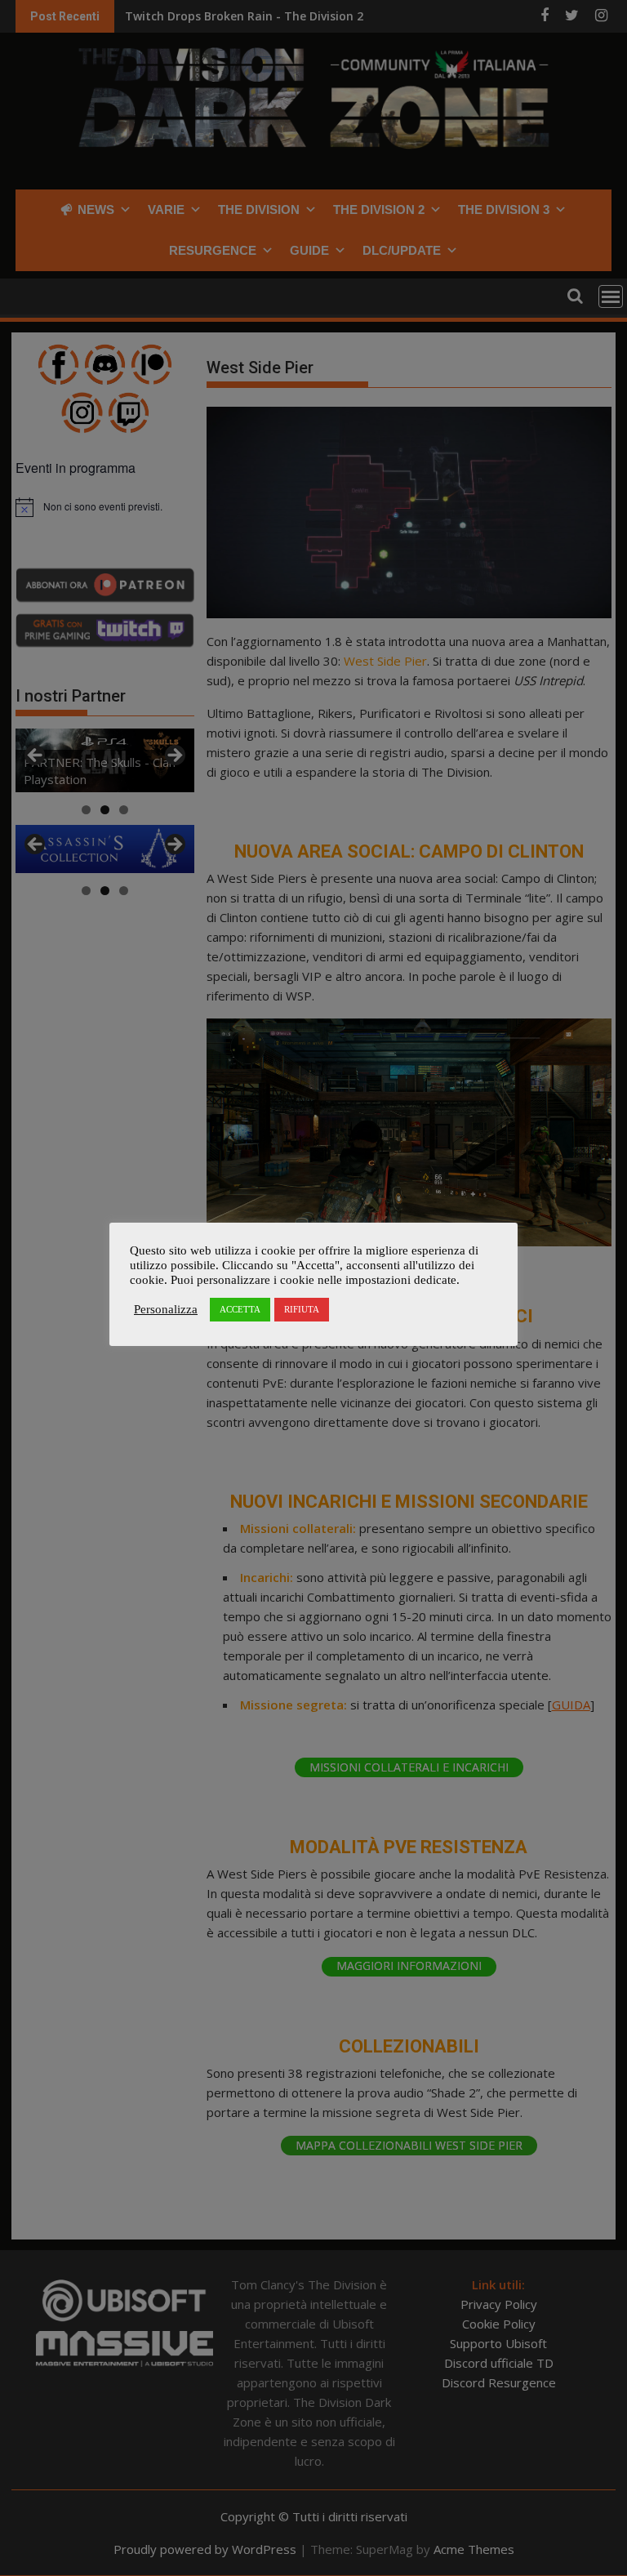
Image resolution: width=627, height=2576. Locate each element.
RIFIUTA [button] (302, 1309)
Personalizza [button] (166, 1309)
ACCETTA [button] (240, 1309)
